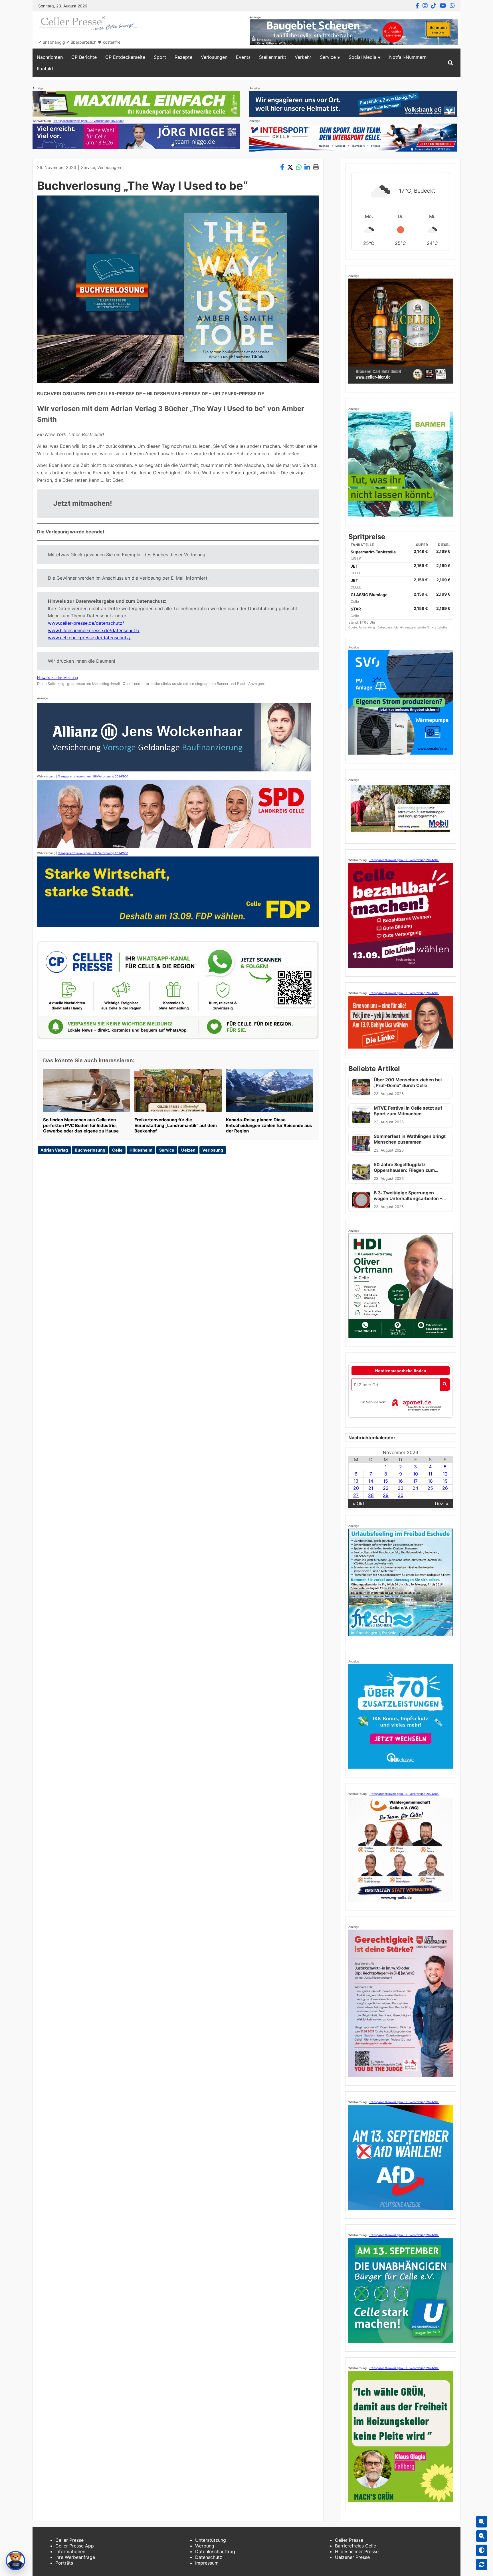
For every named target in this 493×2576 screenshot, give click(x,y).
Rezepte (183, 57)
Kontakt (45, 68)
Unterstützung (211, 2540)
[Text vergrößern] (482, 2522)
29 (386, 1495)
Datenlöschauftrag (215, 2551)
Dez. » (442, 1503)
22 (386, 1488)
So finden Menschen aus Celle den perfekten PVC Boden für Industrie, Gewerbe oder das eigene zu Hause (81, 1125)
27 (356, 1495)
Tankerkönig (367, 627)
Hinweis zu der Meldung (57, 678)
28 (371, 1495)
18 (430, 1481)
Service (328, 57)
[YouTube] (443, 6)
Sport (160, 57)
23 (401, 1488)
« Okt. (359, 1503)
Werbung (205, 2546)
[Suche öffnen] (450, 63)
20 (356, 1488)
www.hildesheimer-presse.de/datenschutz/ (94, 630)
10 (416, 1474)
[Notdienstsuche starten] (445, 1385)
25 (430, 1488)
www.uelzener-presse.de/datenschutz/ (89, 638)
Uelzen (188, 1150)
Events (243, 57)
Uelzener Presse (352, 2557)
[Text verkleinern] (482, 2536)
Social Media (362, 57)
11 (430, 1474)
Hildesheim (141, 1150)
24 (415, 1488)
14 (371, 1481)
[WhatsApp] (452, 6)
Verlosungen (214, 57)
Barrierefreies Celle (355, 2546)
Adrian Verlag (54, 1150)
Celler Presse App (75, 2546)
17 (415, 1481)
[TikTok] (434, 6)
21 (371, 1488)
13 (356, 1481)
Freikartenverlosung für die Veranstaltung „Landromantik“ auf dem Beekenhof (176, 1125)
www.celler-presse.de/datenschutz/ (86, 623)
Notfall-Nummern (408, 57)
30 (401, 1495)
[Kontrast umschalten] (482, 2550)
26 (445, 1488)
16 (400, 1481)
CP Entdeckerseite (125, 57)
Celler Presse (69, 2540)
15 (386, 1481)
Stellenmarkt (273, 57)
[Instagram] (425, 6)
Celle (117, 1150)
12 (445, 1474)
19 (445, 1481)
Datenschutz (209, 2557)
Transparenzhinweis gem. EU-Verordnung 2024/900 (88, 121)
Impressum (207, 2563)
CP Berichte (84, 57)
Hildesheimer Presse (357, 2551)
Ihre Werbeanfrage (75, 2557)
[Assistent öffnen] (15, 2561)
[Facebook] (417, 6)
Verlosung (213, 1150)
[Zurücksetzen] (482, 2565)
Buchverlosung (90, 1150)
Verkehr (303, 57)
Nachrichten (50, 57)
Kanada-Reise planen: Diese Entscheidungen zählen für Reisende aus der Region (269, 1125)
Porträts (64, 2563)
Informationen (70, 2551)
